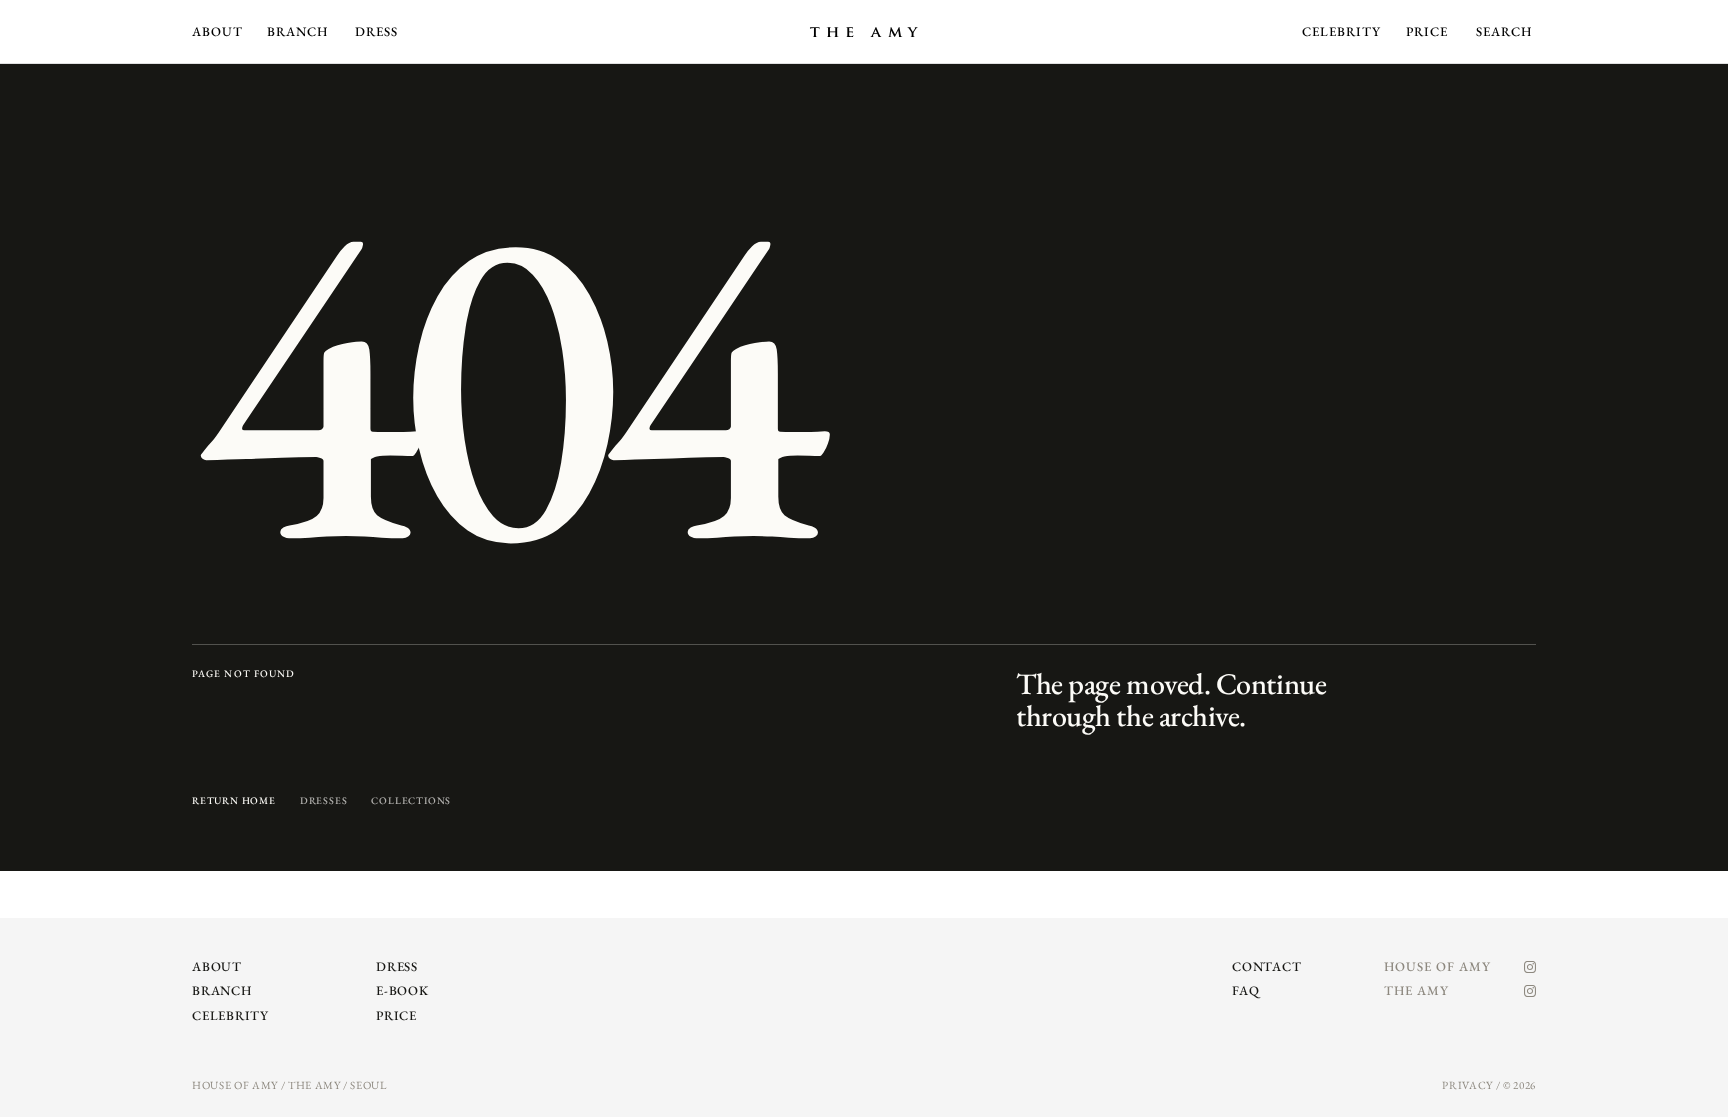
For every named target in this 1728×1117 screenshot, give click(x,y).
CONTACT (1266, 966)
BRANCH (297, 31)
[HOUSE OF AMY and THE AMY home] (864, 32)
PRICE (1427, 31)
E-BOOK (402, 990)
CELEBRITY (1341, 31)
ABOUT (217, 31)
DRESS (376, 31)
